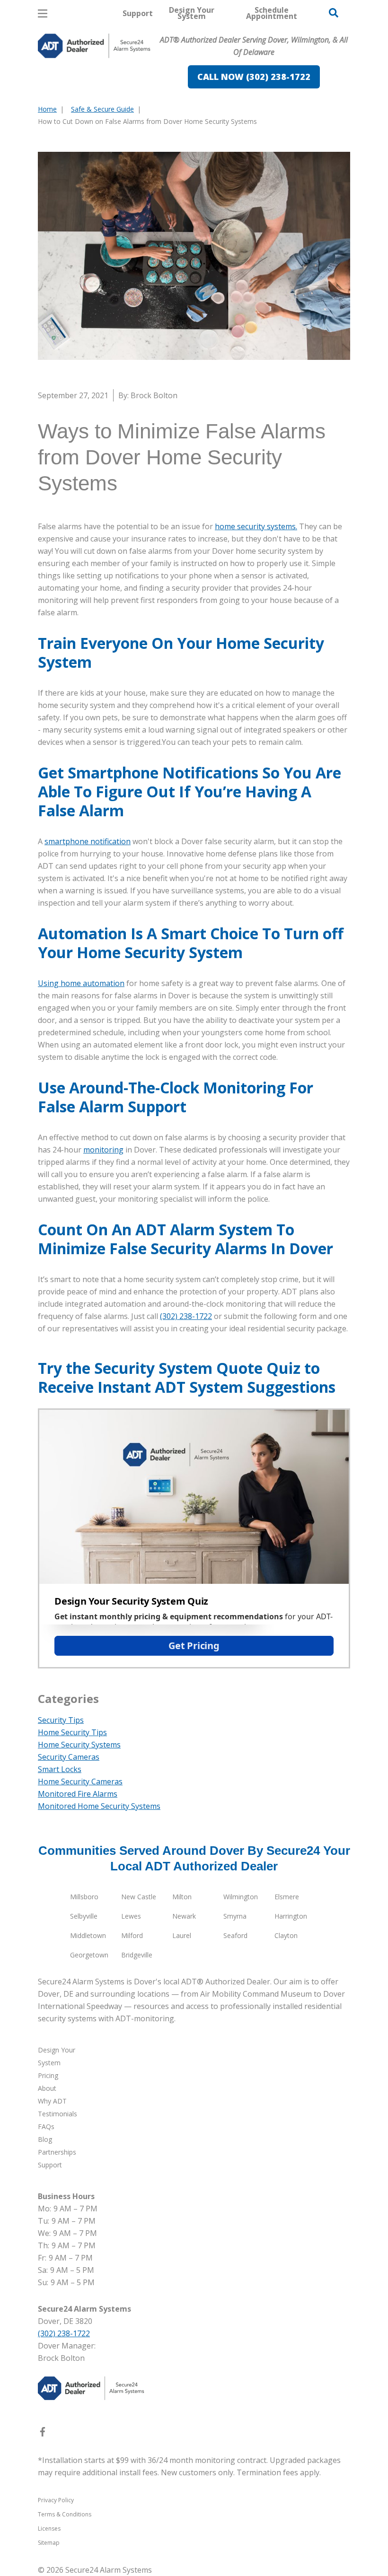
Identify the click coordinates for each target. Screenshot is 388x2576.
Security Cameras (69, 1757)
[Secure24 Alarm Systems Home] (94, 46)
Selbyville (84, 1916)
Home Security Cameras (80, 1781)
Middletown (88, 1935)
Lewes (131, 1916)
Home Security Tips (72, 1732)
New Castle (139, 1897)
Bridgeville (137, 1955)
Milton (182, 1897)
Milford (132, 1935)
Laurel (182, 1935)
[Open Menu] (43, 13)
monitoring (103, 1150)
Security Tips (61, 1720)
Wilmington (241, 1897)
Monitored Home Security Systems (99, 1806)
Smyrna (235, 1916)
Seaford (235, 1935)
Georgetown (89, 1955)
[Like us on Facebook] (43, 2434)
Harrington (291, 1916)
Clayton (286, 1935)
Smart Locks (60, 1769)
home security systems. (256, 526)
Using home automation (81, 983)
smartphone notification (88, 841)
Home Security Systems (79, 1745)
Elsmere (287, 1897)
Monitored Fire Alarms (78, 1794)
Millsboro (84, 1897)
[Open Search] (334, 13)
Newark (184, 1916)
